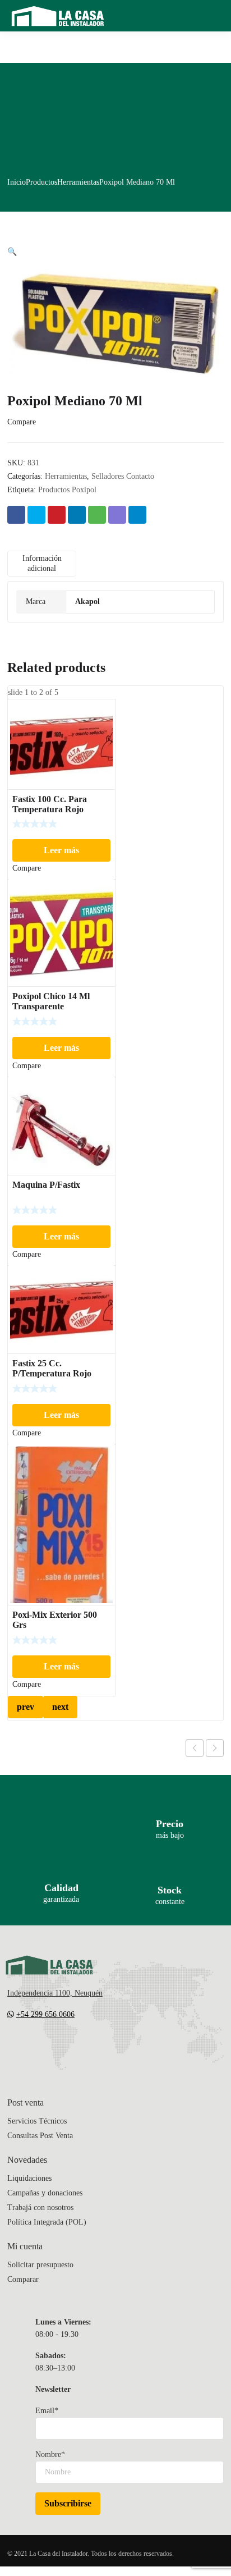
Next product (215, 1748)
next (60, 1707)
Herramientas (78, 182)
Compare (22, 422)
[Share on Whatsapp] (97, 515)
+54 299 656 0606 (45, 2014)
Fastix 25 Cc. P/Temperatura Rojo (52, 1368)
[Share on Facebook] (16, 515)
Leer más (61, 850)
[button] (12, 252)
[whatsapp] (79, 2048)
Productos (41, 182)
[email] (12, 2048)
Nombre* (50, 2454)
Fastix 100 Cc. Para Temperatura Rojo (50, 804)
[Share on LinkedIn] (77, 515)
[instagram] (57, 2048)
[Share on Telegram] (137, 515)
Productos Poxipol (67, 490)
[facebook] (34, 2048)
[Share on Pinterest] (57, 515)
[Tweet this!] (36, 515)
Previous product (195, 1748)
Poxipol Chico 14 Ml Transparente (51, 1001)
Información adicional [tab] (42, 563)
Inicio (17, 182)
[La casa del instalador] (58, 16)
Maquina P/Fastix (46, 1185)
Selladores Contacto (123, 476)
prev (26, 1707)
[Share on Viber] (117, 515)
